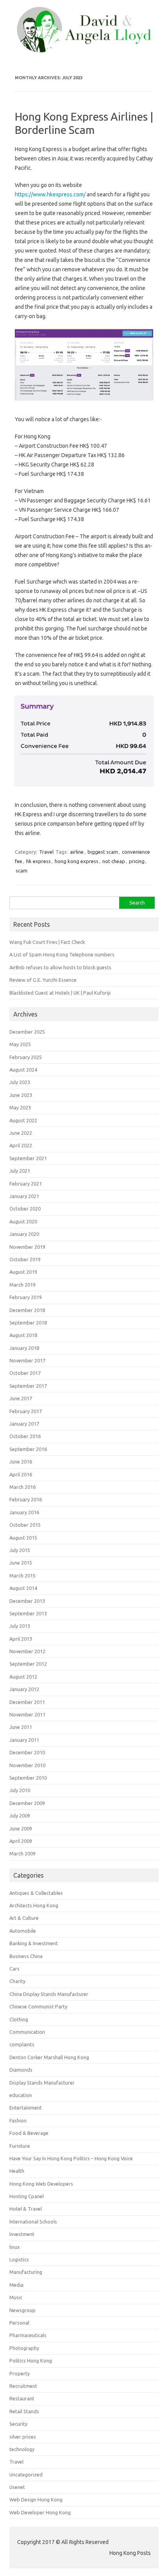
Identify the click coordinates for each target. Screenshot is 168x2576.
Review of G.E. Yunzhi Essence (43, 980)
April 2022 (21, 1145)
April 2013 (21, 1639)
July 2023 (20, 1082)
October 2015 (25, 1525)
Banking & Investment (34, 1943)
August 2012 (23, 1677)
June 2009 (21, 1828)
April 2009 (21, 1841)
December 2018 (27, 1310)
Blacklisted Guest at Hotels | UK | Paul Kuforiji (60, 993)
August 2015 (23, 1538)
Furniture (20, 2146)
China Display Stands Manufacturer (49, 1994)
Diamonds (21, 2070)
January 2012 (24, 1689)
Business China (26, 1956)
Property (20, 2373)
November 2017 (27, 1360)
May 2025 (20, 1044)
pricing (137, 861)
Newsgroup (22, 2310)
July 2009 (20, 1816)
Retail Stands (24, 2411)
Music (16, 2297)
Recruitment (23, 2386)
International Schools (33, 2222)
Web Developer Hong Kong (40, 2512)
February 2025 (26, 1057)
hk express (38, 861)
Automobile (23, 1931)
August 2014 (23, 1588)
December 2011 (27, 1702)
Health (17, 2171)
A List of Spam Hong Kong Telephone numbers (62, 954)
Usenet (17, 2487)
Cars (14, 1969)
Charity (17, 1981)
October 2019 (25, 1259)
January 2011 (24, 1740)
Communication (27, 2032)
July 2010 (20, 1790)
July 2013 (20, 1626)
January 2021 (24, 1196)
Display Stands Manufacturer (42, 2083)
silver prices (23, 2437)
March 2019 (22, 1285)
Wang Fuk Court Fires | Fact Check (47, 942)
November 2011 (27, 1714)
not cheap (114, 861)
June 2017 (21, 1398)
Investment (22, 2234)
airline (77, 852)
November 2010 (27, 1765)
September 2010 (28, 1778)
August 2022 (23, 1120)
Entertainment (26, 2108)
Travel (46, 852)
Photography (24, 2348)
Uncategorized (26, 2475)
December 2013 (27, 1601)
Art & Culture (24, 1918)
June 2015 (21, 1563)
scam (21, 871)
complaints (22, 2044)
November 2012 (27, 1651)
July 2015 (20, 1550)
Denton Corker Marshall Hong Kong (49, 2057)
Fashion (18, 2120)
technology (22, 2449)
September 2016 (28, 1449)
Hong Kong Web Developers (41, 2184)
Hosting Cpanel (27, 2196)
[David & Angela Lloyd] (84, 50)
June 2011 (21, 1727)
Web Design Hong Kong (36, 2499)
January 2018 (24, 1348)
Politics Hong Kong (31, 2361)
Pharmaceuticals (28, 2335)
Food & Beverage (29, 2133)
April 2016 (21, 1474)
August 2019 (23, 1272)
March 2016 (22, 1487)
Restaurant (22, 2398)
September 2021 (28, 1158)
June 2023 (21, 1095)
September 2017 (28, 1386)
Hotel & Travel (26, 2209)
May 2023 (20, 1107)
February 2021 (26, 1184)
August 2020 (23, 1221)
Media (16, 2285)
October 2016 (25, 1436)
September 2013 (28, 1613)
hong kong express (77, 861)
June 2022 (21, 1133)
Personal (19, 2323)
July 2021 (20, 1171)
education (21, 2095)
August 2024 (23, 1070)
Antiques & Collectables (36, 1893)
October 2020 (25, 1209)
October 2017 (25, 1373)
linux (15, 2247)
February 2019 (26, 1297)
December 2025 (27, 1032)
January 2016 (24, 1512)
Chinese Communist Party (38, 2006)
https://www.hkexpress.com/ (50, 194)
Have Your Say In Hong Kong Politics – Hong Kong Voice (71, 2158)
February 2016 (26, 1499)
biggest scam (103, 852)
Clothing (19, 2019)
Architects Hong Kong (34, 1905)
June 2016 (21, 1462)
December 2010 (27, 1752)
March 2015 (22, 1576)
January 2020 (24, 1234)
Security (18, 2424)
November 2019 (27, 1247)
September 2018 (28, 1323)
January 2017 (24, 1424)
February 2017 (26, 1411)
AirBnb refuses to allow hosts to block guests (60, 967)
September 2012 (28, 1664)
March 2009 (22, 1853)
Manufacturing (26, 2272)
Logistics (19, 2259)
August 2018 (23, 1335)
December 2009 (27, 1803)
